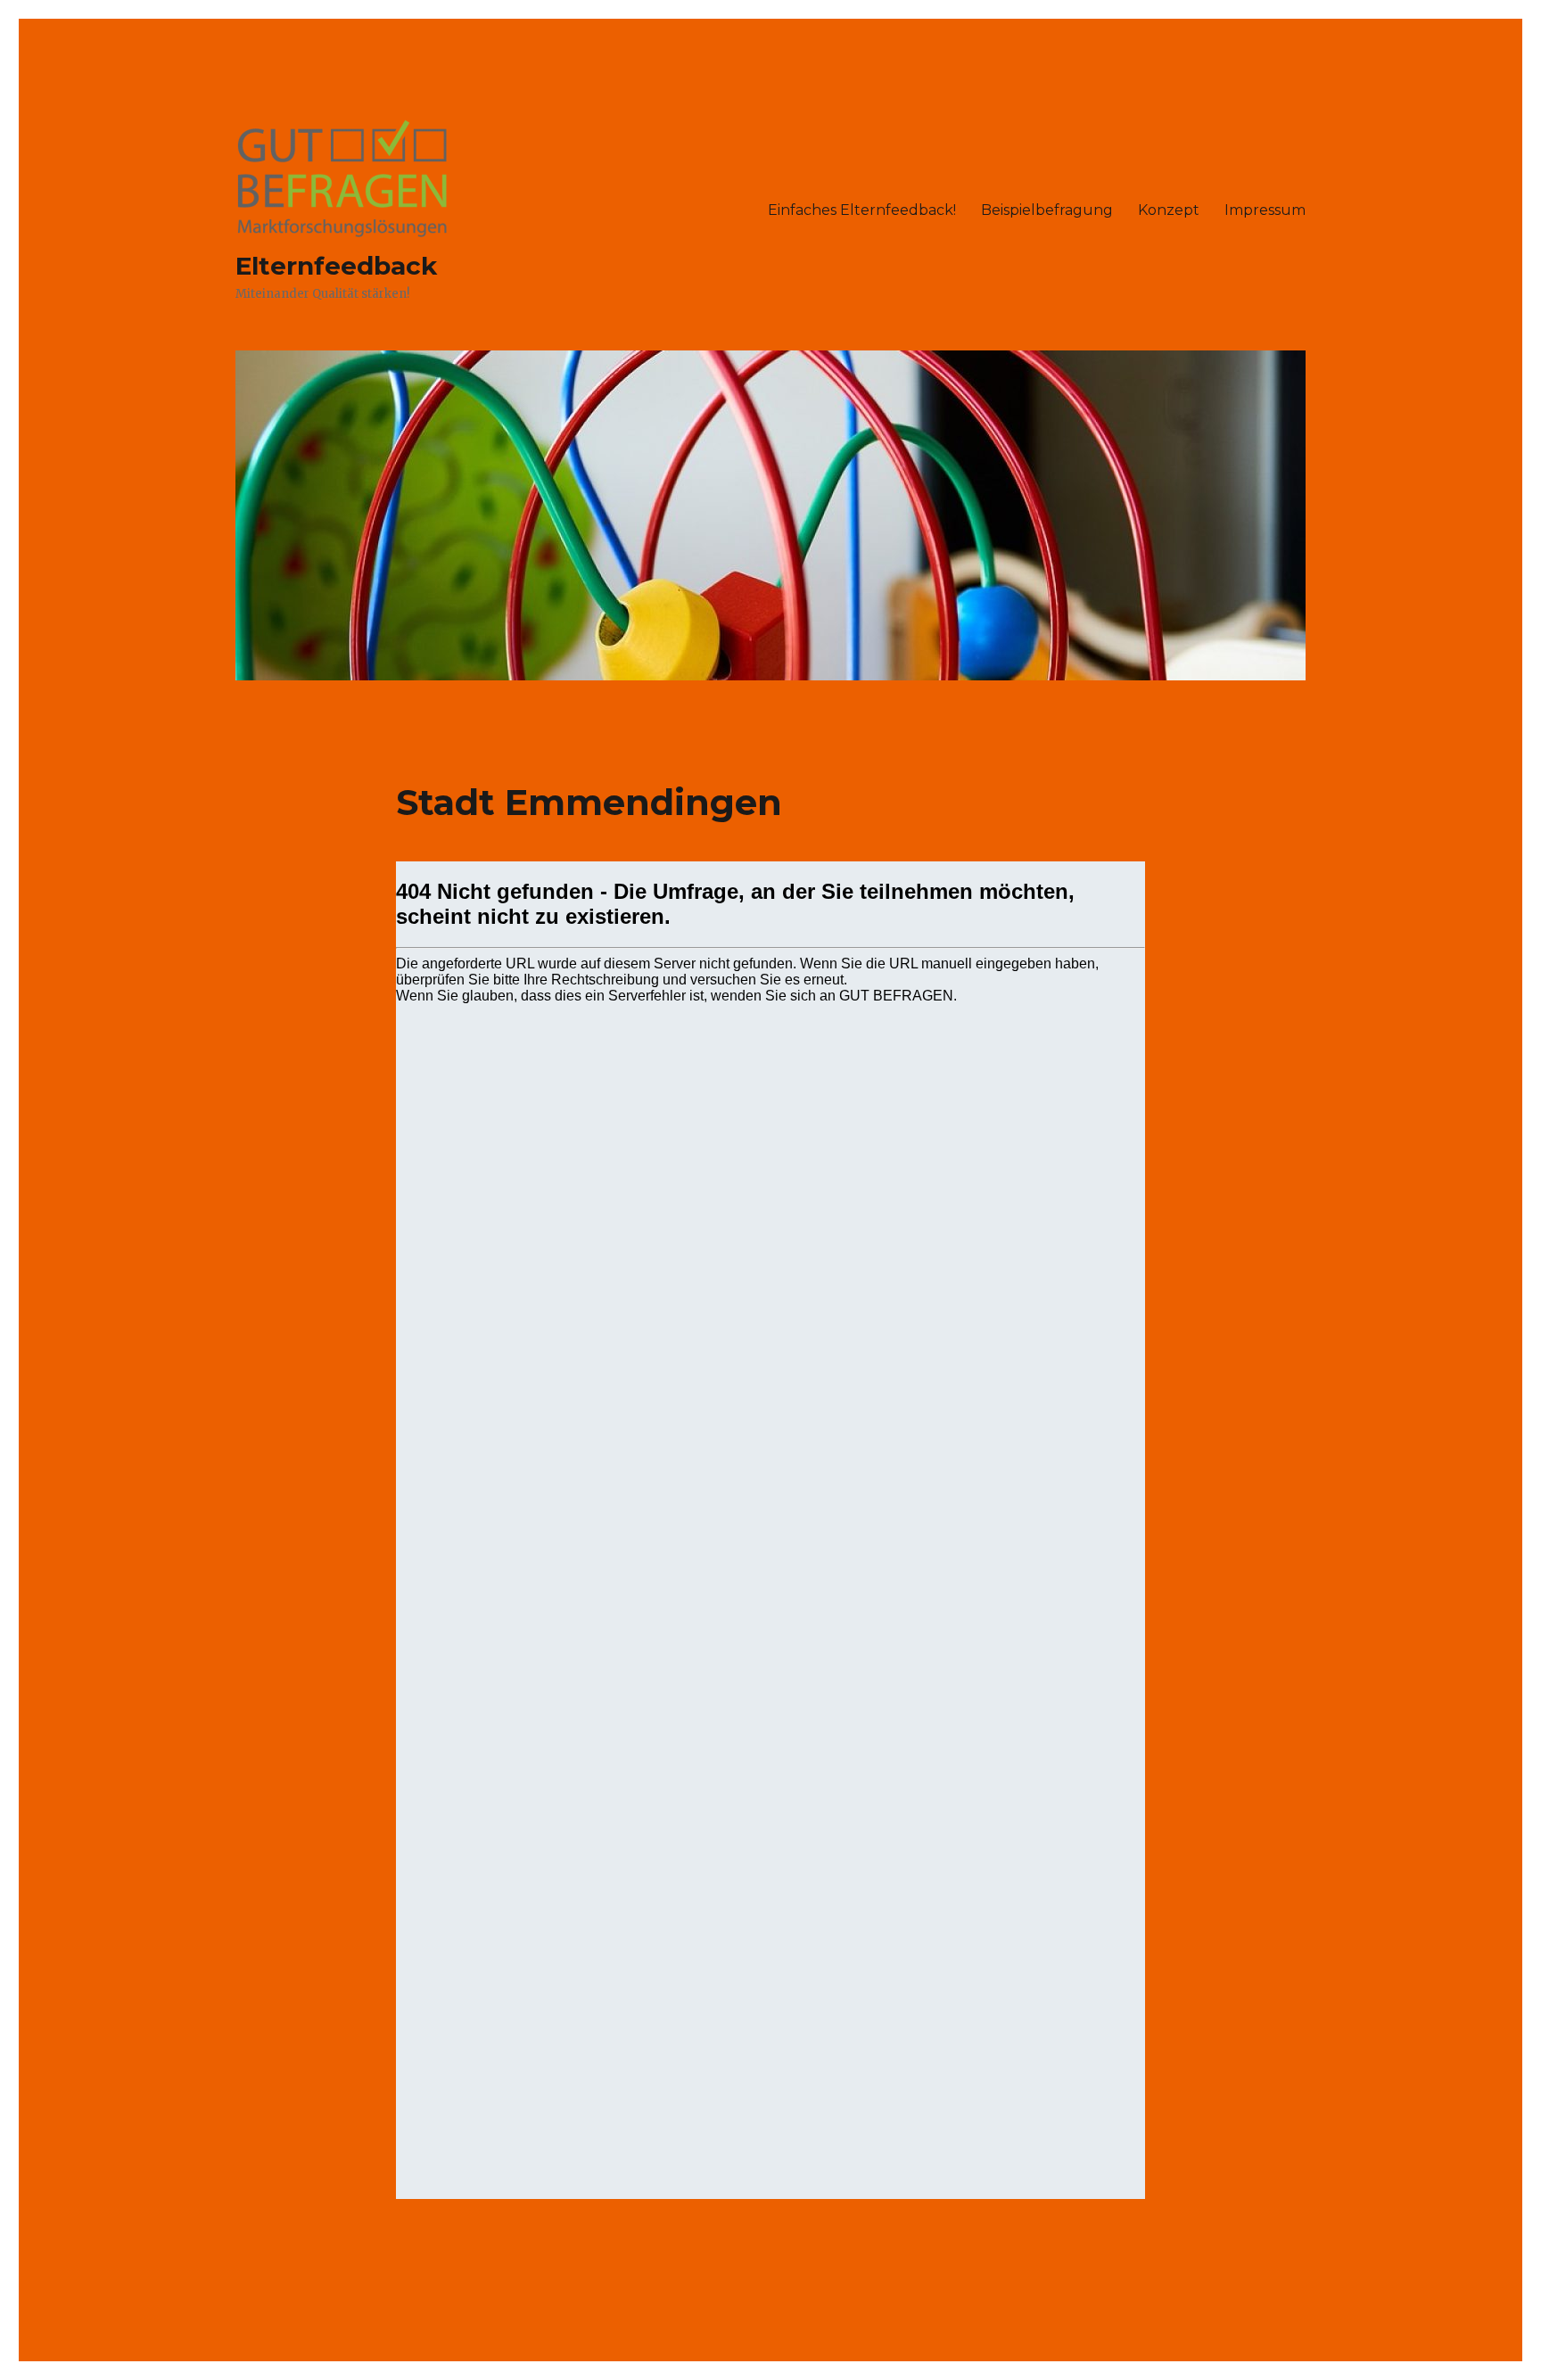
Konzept (1169, 210)
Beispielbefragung (1047, 210)
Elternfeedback (336, 266)
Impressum (1265, 210)
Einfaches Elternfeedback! (862, 210)
